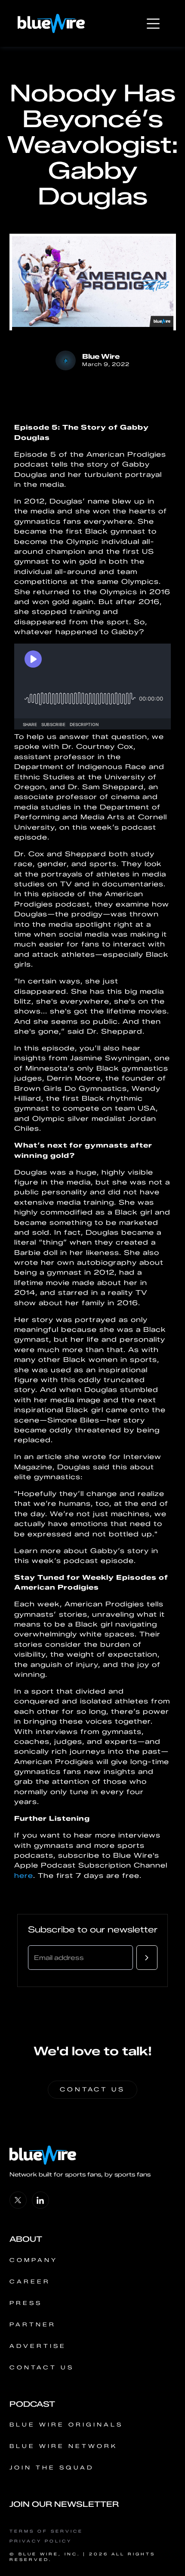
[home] (51, 23)
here (24, 1876)
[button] (153, 24)
